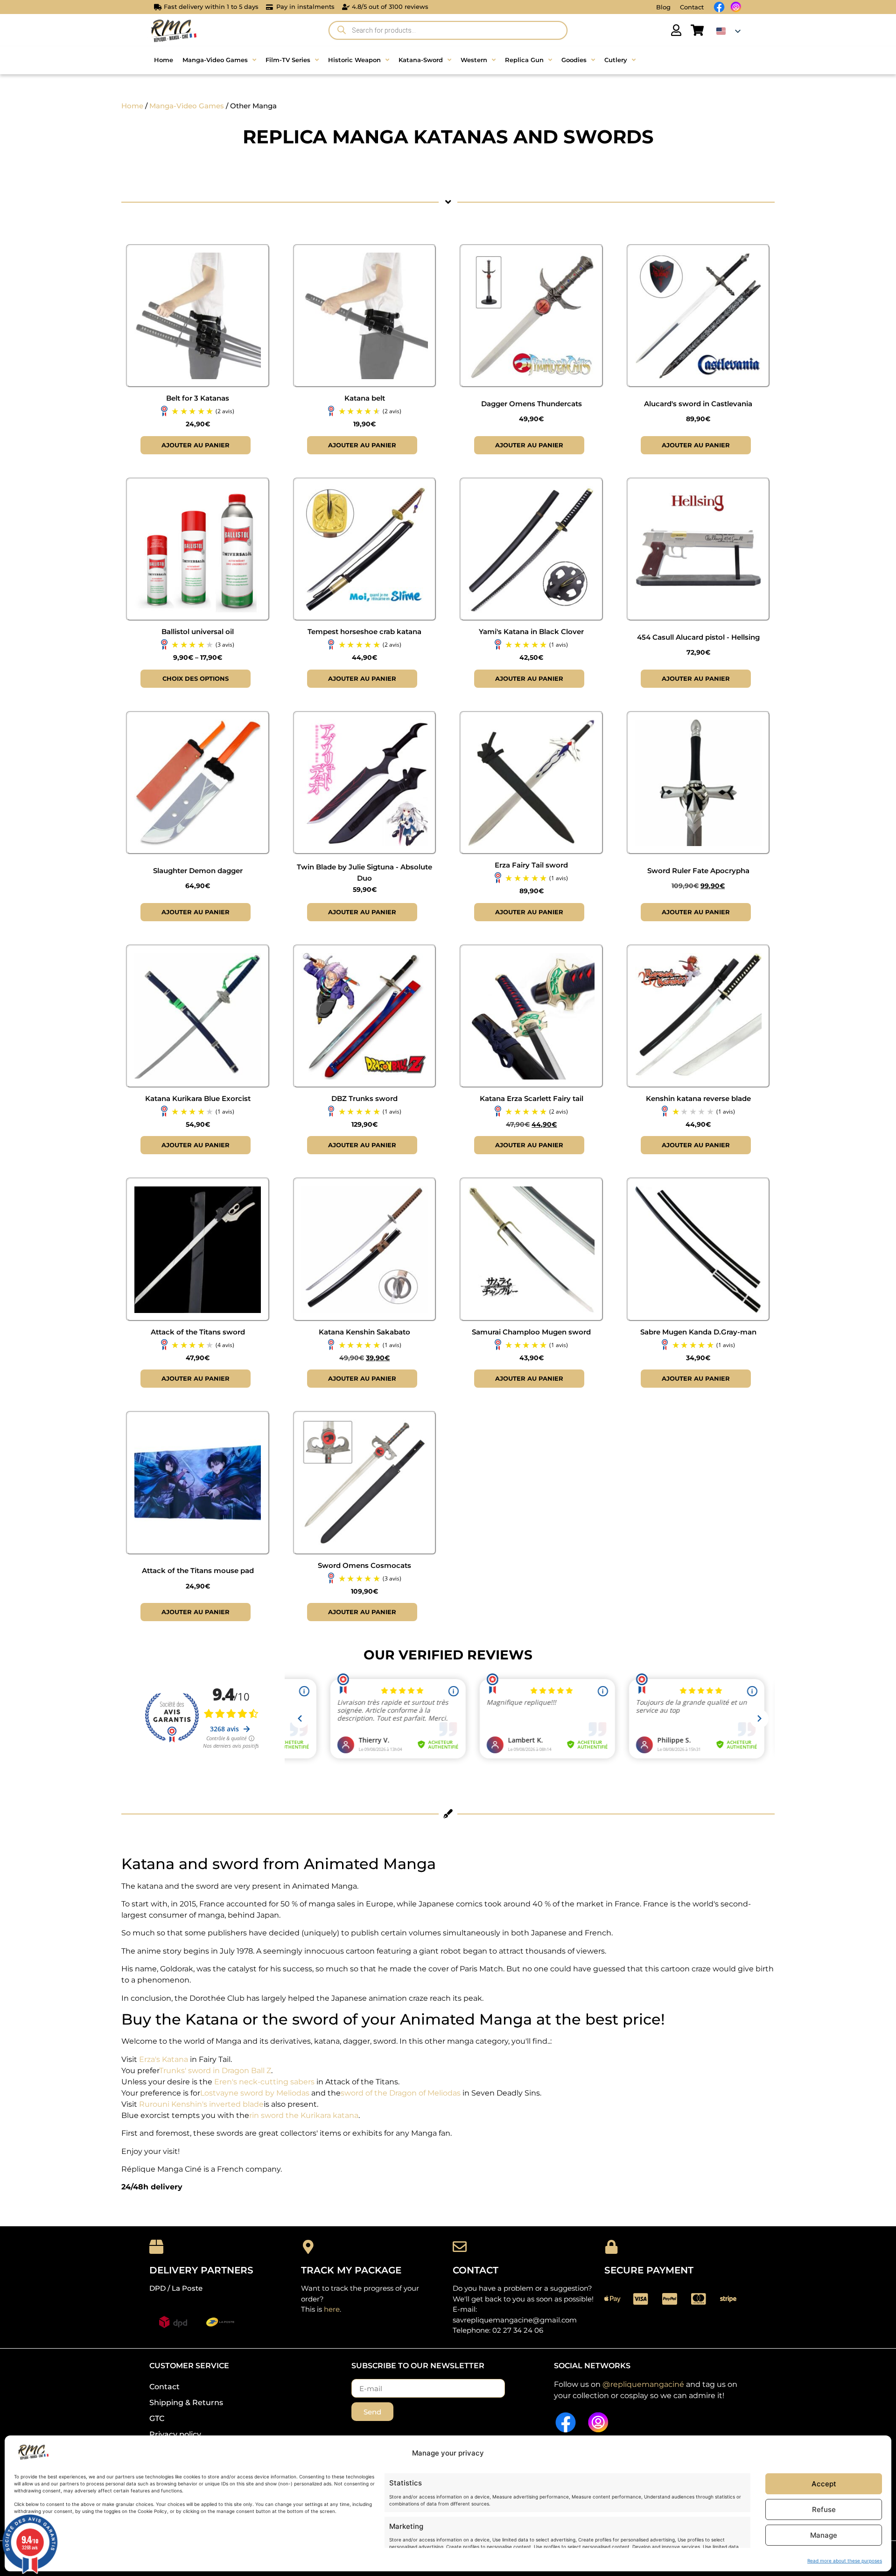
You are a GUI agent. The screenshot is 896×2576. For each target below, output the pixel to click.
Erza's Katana (164, 2059)
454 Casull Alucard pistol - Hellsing (698, 637)
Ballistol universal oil (198, 632)
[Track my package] (308, 2247)
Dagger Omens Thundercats (532, 404)
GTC (157, 2418)
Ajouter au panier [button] (196, 445)
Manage (824, 2535)
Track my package (351, 2270)
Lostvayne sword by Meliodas (255, 2093)
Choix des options (196, 678)
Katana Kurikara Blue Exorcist (198, 1098)
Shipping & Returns (186, 2403)
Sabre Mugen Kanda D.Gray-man (698, 1332)
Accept (824, 2484)
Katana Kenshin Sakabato (364, 1332)
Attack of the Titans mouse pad (198, 1570)
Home (132, 106)
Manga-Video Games (187, 106)
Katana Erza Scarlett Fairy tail (532, 1098)
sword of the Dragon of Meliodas (401, 2093)
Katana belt (365, 398)
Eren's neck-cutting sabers (264, 2082)
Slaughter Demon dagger (198, 871)
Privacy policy (175, 2434)
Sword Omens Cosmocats (364, 1565)
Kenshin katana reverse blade (698, 1098)
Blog (663, 7)
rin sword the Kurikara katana (304, 2115)
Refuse (824, 2509)
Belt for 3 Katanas (198, 398)
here (332, 2309)
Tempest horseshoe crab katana (364, 632)
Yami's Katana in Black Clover (531, 632)
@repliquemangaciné (643, 2384)
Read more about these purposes (845, 2561)
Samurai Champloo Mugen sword (531, 1332)
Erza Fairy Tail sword (531, 865)
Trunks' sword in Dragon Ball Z (215, 2071)
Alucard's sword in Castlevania (698, 404)
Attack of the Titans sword (198, 1332)
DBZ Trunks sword (364, 1098)
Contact (692, 7)
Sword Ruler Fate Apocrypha (698, 871)
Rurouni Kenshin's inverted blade (201, 2104)
